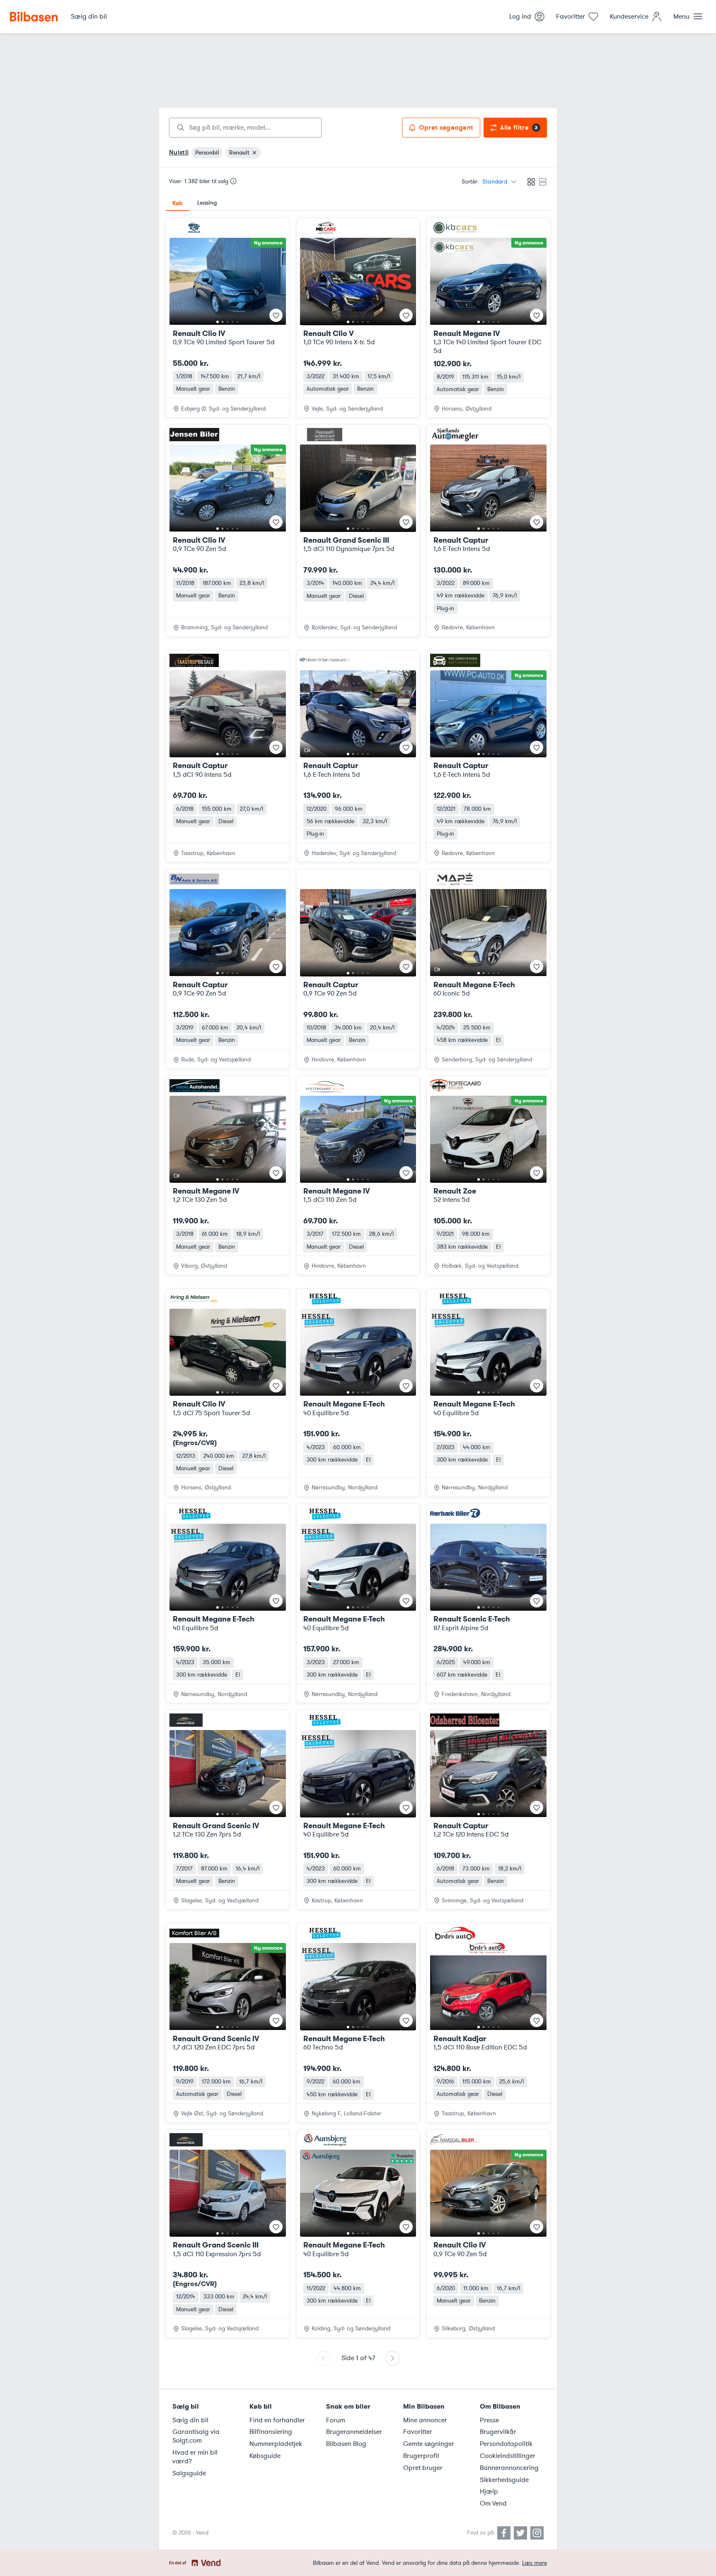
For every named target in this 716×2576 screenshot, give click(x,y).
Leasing (207, 203)
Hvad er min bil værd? (195, 2457)
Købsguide (265, 2456)
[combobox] (245, 128)
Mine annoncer (425, 2420)
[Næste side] (392, 2358)
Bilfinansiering (271, 2432)
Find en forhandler (277, 2420)
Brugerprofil (421, 2456)
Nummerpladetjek (276, 2444)
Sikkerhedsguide (504, 2480)
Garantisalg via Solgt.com (196, 2436)
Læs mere (535, 2563)
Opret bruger (423, 2468)
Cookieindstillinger (508, 2456)
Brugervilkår (498, 2432)
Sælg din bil (190, 2420)
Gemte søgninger (429, 2444)
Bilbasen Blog (346, 2444)
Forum (336, 2420)
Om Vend (493, 2504)
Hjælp (489, 2491)
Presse (489, 2420)
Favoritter (418, 2432)
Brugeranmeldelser (354, 2432)
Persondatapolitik (506, 2444)
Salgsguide (189, 2473)
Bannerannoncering (509, 2468)
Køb (178, 203)
